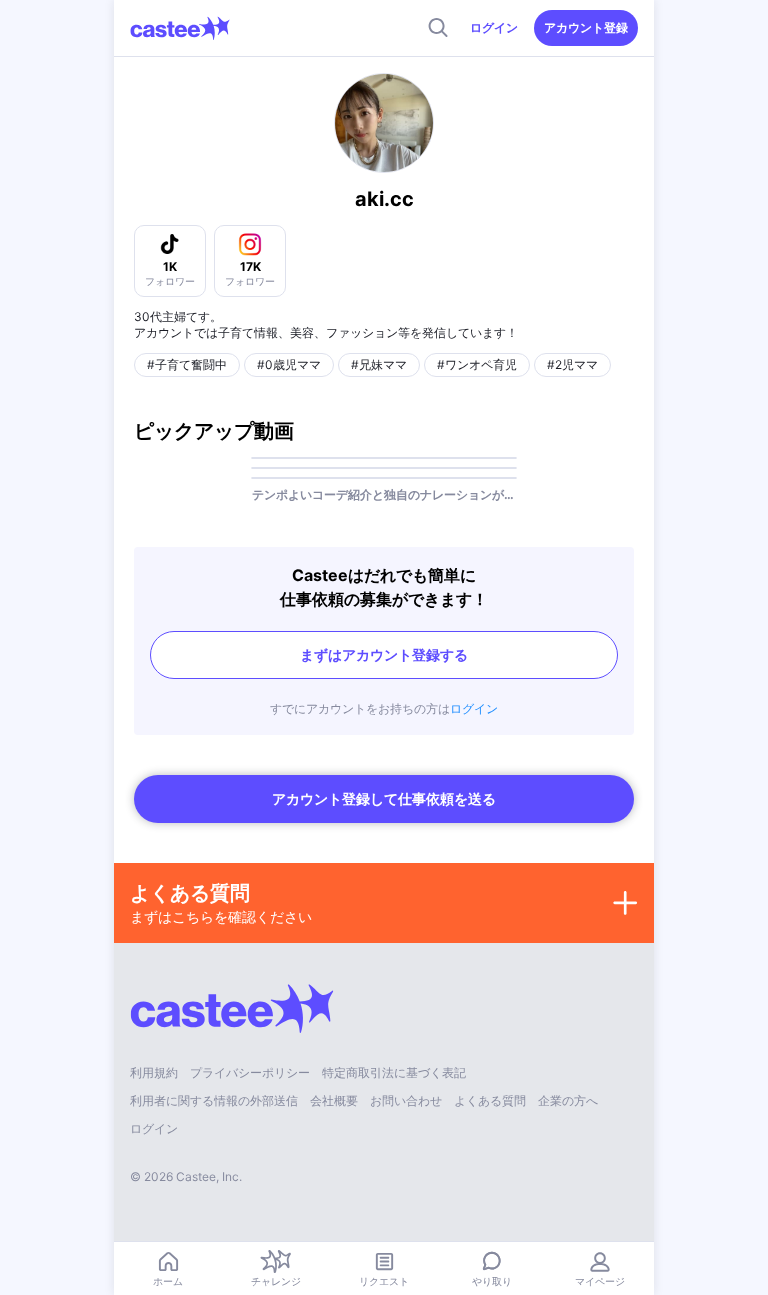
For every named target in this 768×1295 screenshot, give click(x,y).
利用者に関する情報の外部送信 (214, 1100)
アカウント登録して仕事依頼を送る (384, 798)
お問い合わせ (406, 1100)
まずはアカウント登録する (384, 654)
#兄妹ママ (379, 364)
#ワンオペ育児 (477, 364)
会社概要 (334, 1100)
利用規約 (154, 1072)
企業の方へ (568, 1100)
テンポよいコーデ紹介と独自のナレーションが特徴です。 (384, 494)
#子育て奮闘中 (187, 364)
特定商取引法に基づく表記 (394, 1072)
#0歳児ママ (289, 364)
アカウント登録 (586, 27)
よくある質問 (490, 1100)
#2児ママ (572, 364)
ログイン (494, 27)
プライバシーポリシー (250, 1072)
